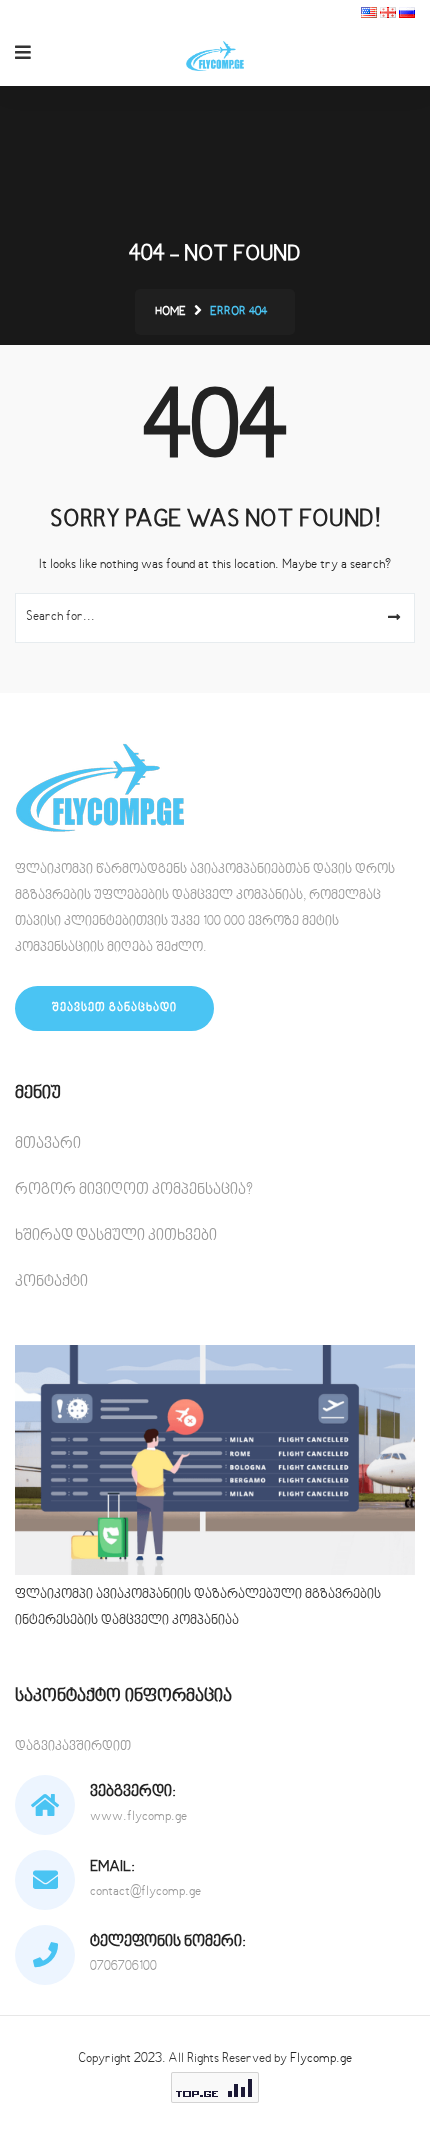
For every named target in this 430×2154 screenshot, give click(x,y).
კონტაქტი (51, 1282)
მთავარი (48, 1144)
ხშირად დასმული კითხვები (116, 1236)
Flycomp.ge (321, 2059)
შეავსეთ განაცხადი (114, 1008)
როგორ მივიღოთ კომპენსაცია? (133, 1190)
